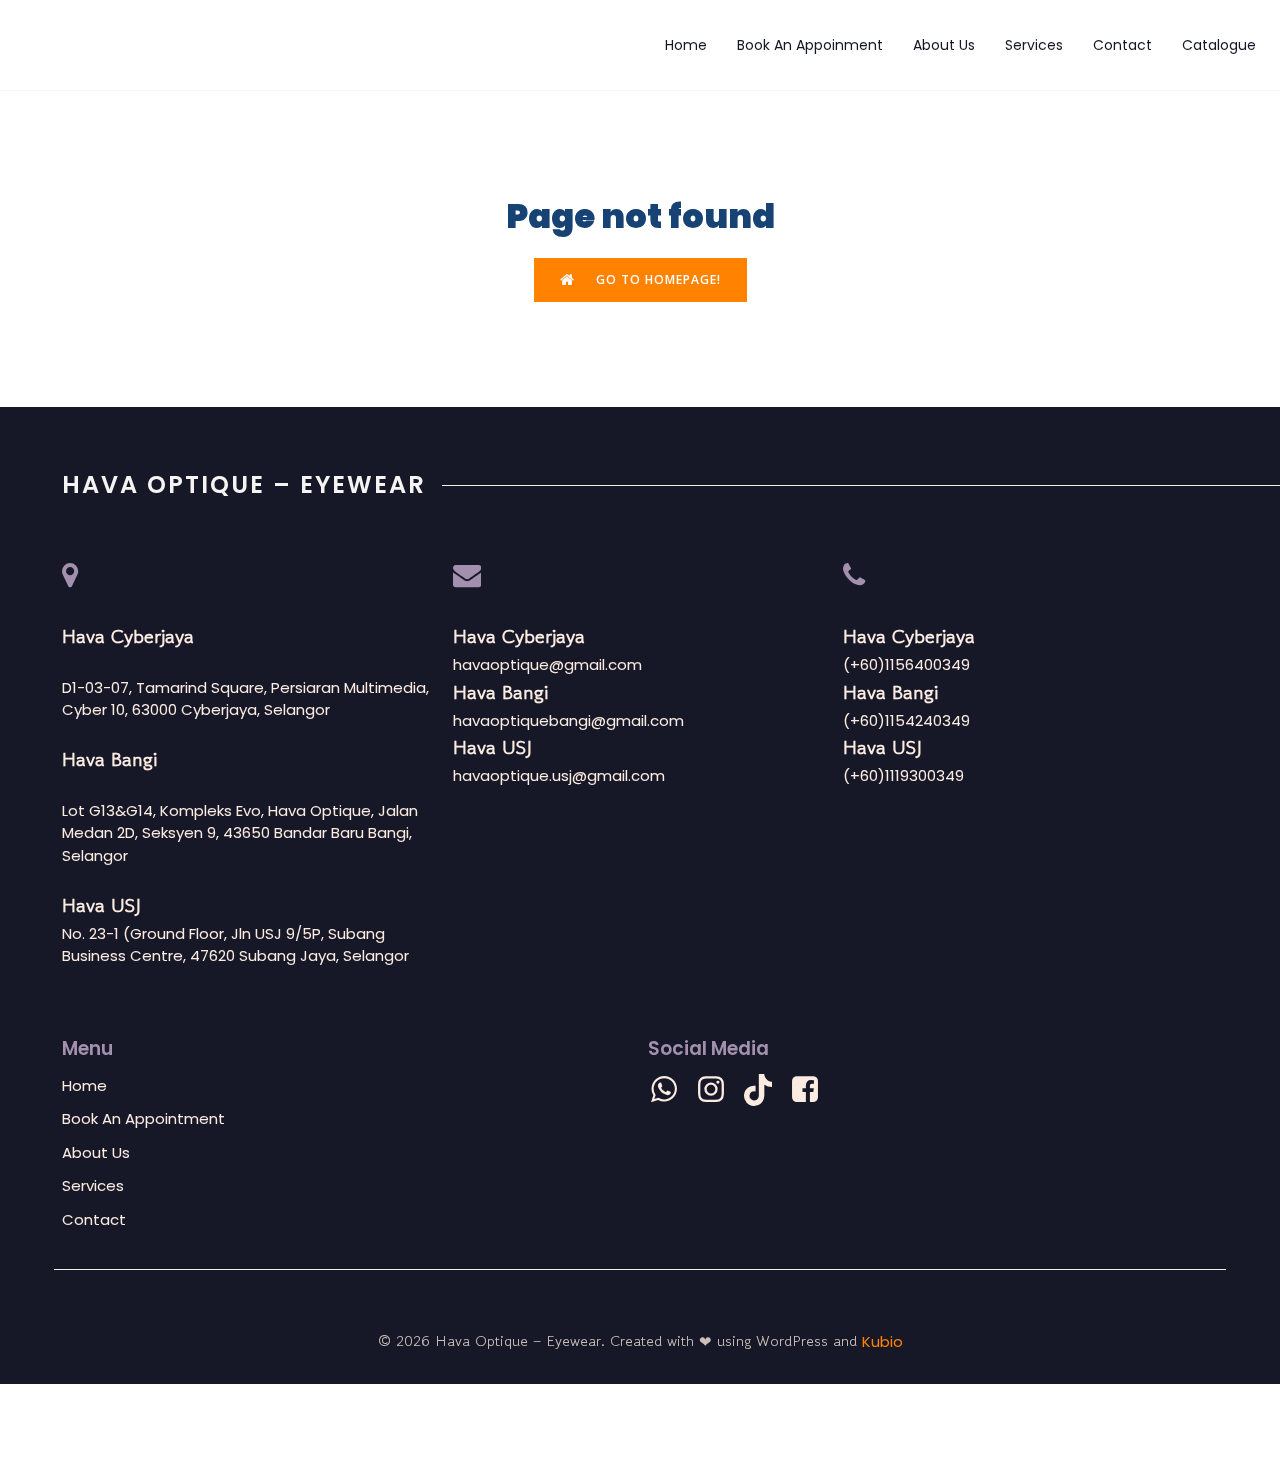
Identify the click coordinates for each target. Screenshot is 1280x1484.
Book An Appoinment (810, 45)
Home (686, 45)
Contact (1122, 45)
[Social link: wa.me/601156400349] (671, 1090)
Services (1034, 45)
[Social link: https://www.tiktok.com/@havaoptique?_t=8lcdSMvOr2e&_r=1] (765, 1090)
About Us (944, 45)
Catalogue (1219, 45)
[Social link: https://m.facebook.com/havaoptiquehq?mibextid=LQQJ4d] (812, 1090)
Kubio (882, 1341)
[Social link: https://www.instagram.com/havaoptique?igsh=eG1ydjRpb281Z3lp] (718, 1090)
